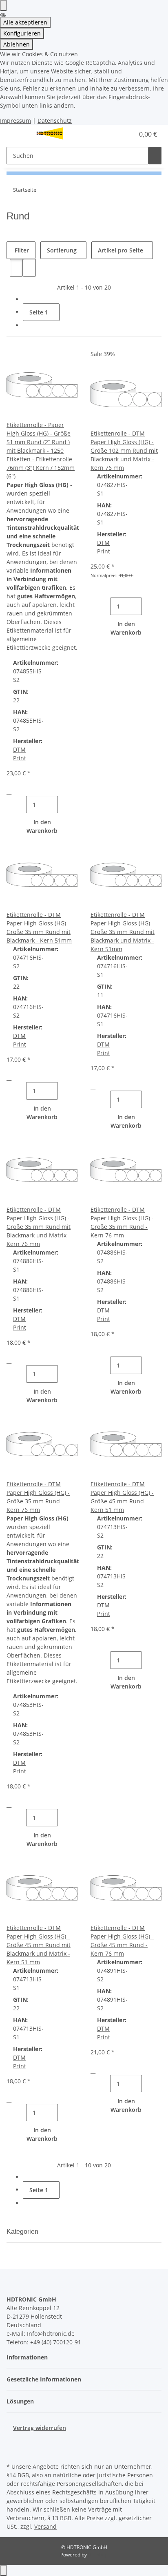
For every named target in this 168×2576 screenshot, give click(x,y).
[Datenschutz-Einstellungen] (3, 6)
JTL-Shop (98, 2555)
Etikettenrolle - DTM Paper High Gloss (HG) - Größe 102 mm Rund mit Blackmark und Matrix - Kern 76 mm (124, 450)
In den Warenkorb (42, 826)
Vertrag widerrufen (40, 2428)
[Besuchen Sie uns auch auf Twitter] (13, 2442)
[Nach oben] (3, 2570)
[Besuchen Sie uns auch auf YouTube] (13, 2451)
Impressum (15, 121)
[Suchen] (155, 156)
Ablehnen (17, 44)
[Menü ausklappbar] (17, 134)
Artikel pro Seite (120, 250)
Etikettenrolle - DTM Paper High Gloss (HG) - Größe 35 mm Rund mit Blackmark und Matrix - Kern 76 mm (39, 1227)
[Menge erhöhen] (64, 804)
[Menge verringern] (20, 804)
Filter (21, 250)
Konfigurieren (22, 33)
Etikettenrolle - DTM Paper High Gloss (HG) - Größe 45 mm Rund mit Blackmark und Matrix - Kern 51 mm (39, 1945)
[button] (119, 134)
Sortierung (62, 250)
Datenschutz (55, 121)
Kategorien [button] (23, 2232)
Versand (45, 2526)
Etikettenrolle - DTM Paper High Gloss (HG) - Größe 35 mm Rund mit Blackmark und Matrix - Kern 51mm (123, 932)
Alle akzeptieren (25, 22)
